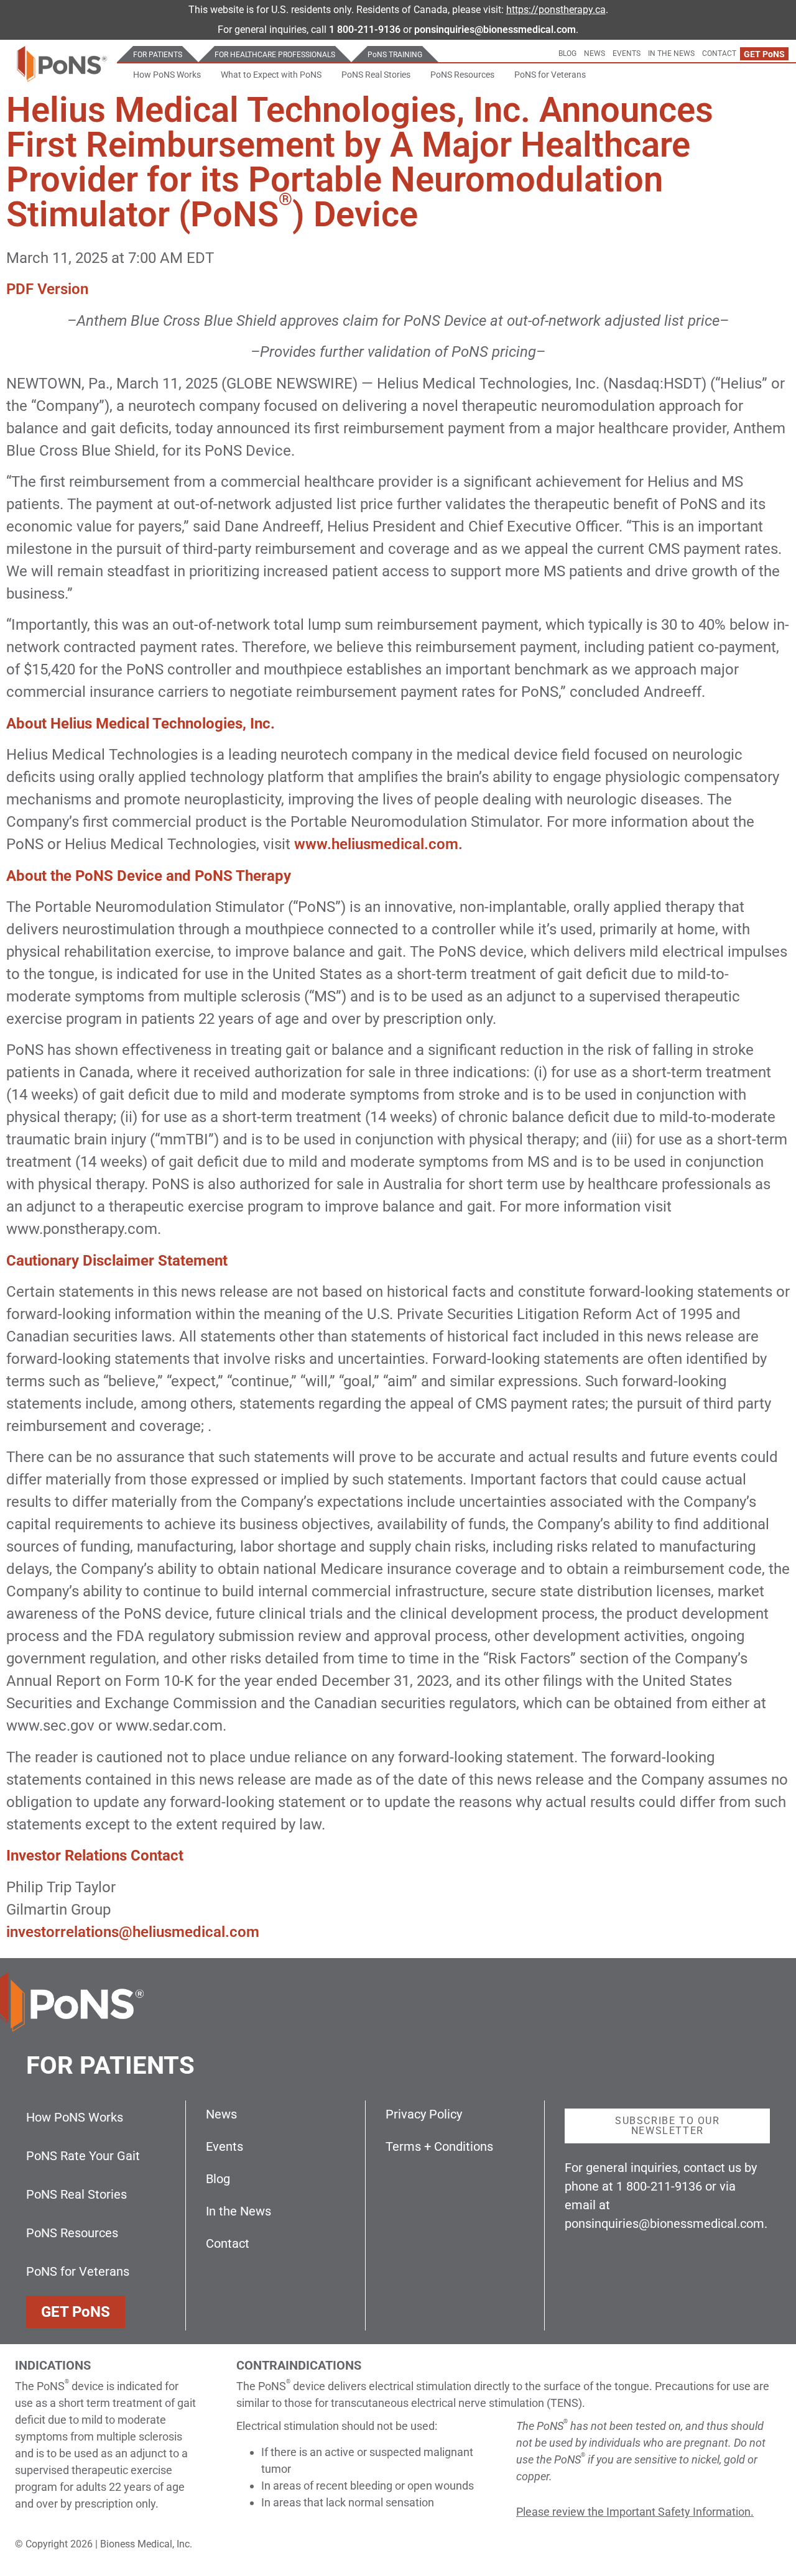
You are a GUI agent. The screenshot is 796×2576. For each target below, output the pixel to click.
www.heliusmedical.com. (378, 844)
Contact (719, 53)
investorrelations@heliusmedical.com (133, 1932)
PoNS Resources (462, 75)
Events (627, 53)
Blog (567, 53)
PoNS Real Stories (376, 75)
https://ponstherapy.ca (556, 10)
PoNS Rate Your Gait (83, 2156)
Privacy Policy (424, 2114)
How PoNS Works (167, 75)
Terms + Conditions (439, 2146)
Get (764, 54)
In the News (671, 53)
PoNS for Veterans (550, 75)
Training (395, 55)
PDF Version (47, 289)
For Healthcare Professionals (275, 55)
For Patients (158, 55)
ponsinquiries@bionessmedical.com (664, 2224)
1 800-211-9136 (365, 30)
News (595, 53)
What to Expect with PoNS (271, 75)
